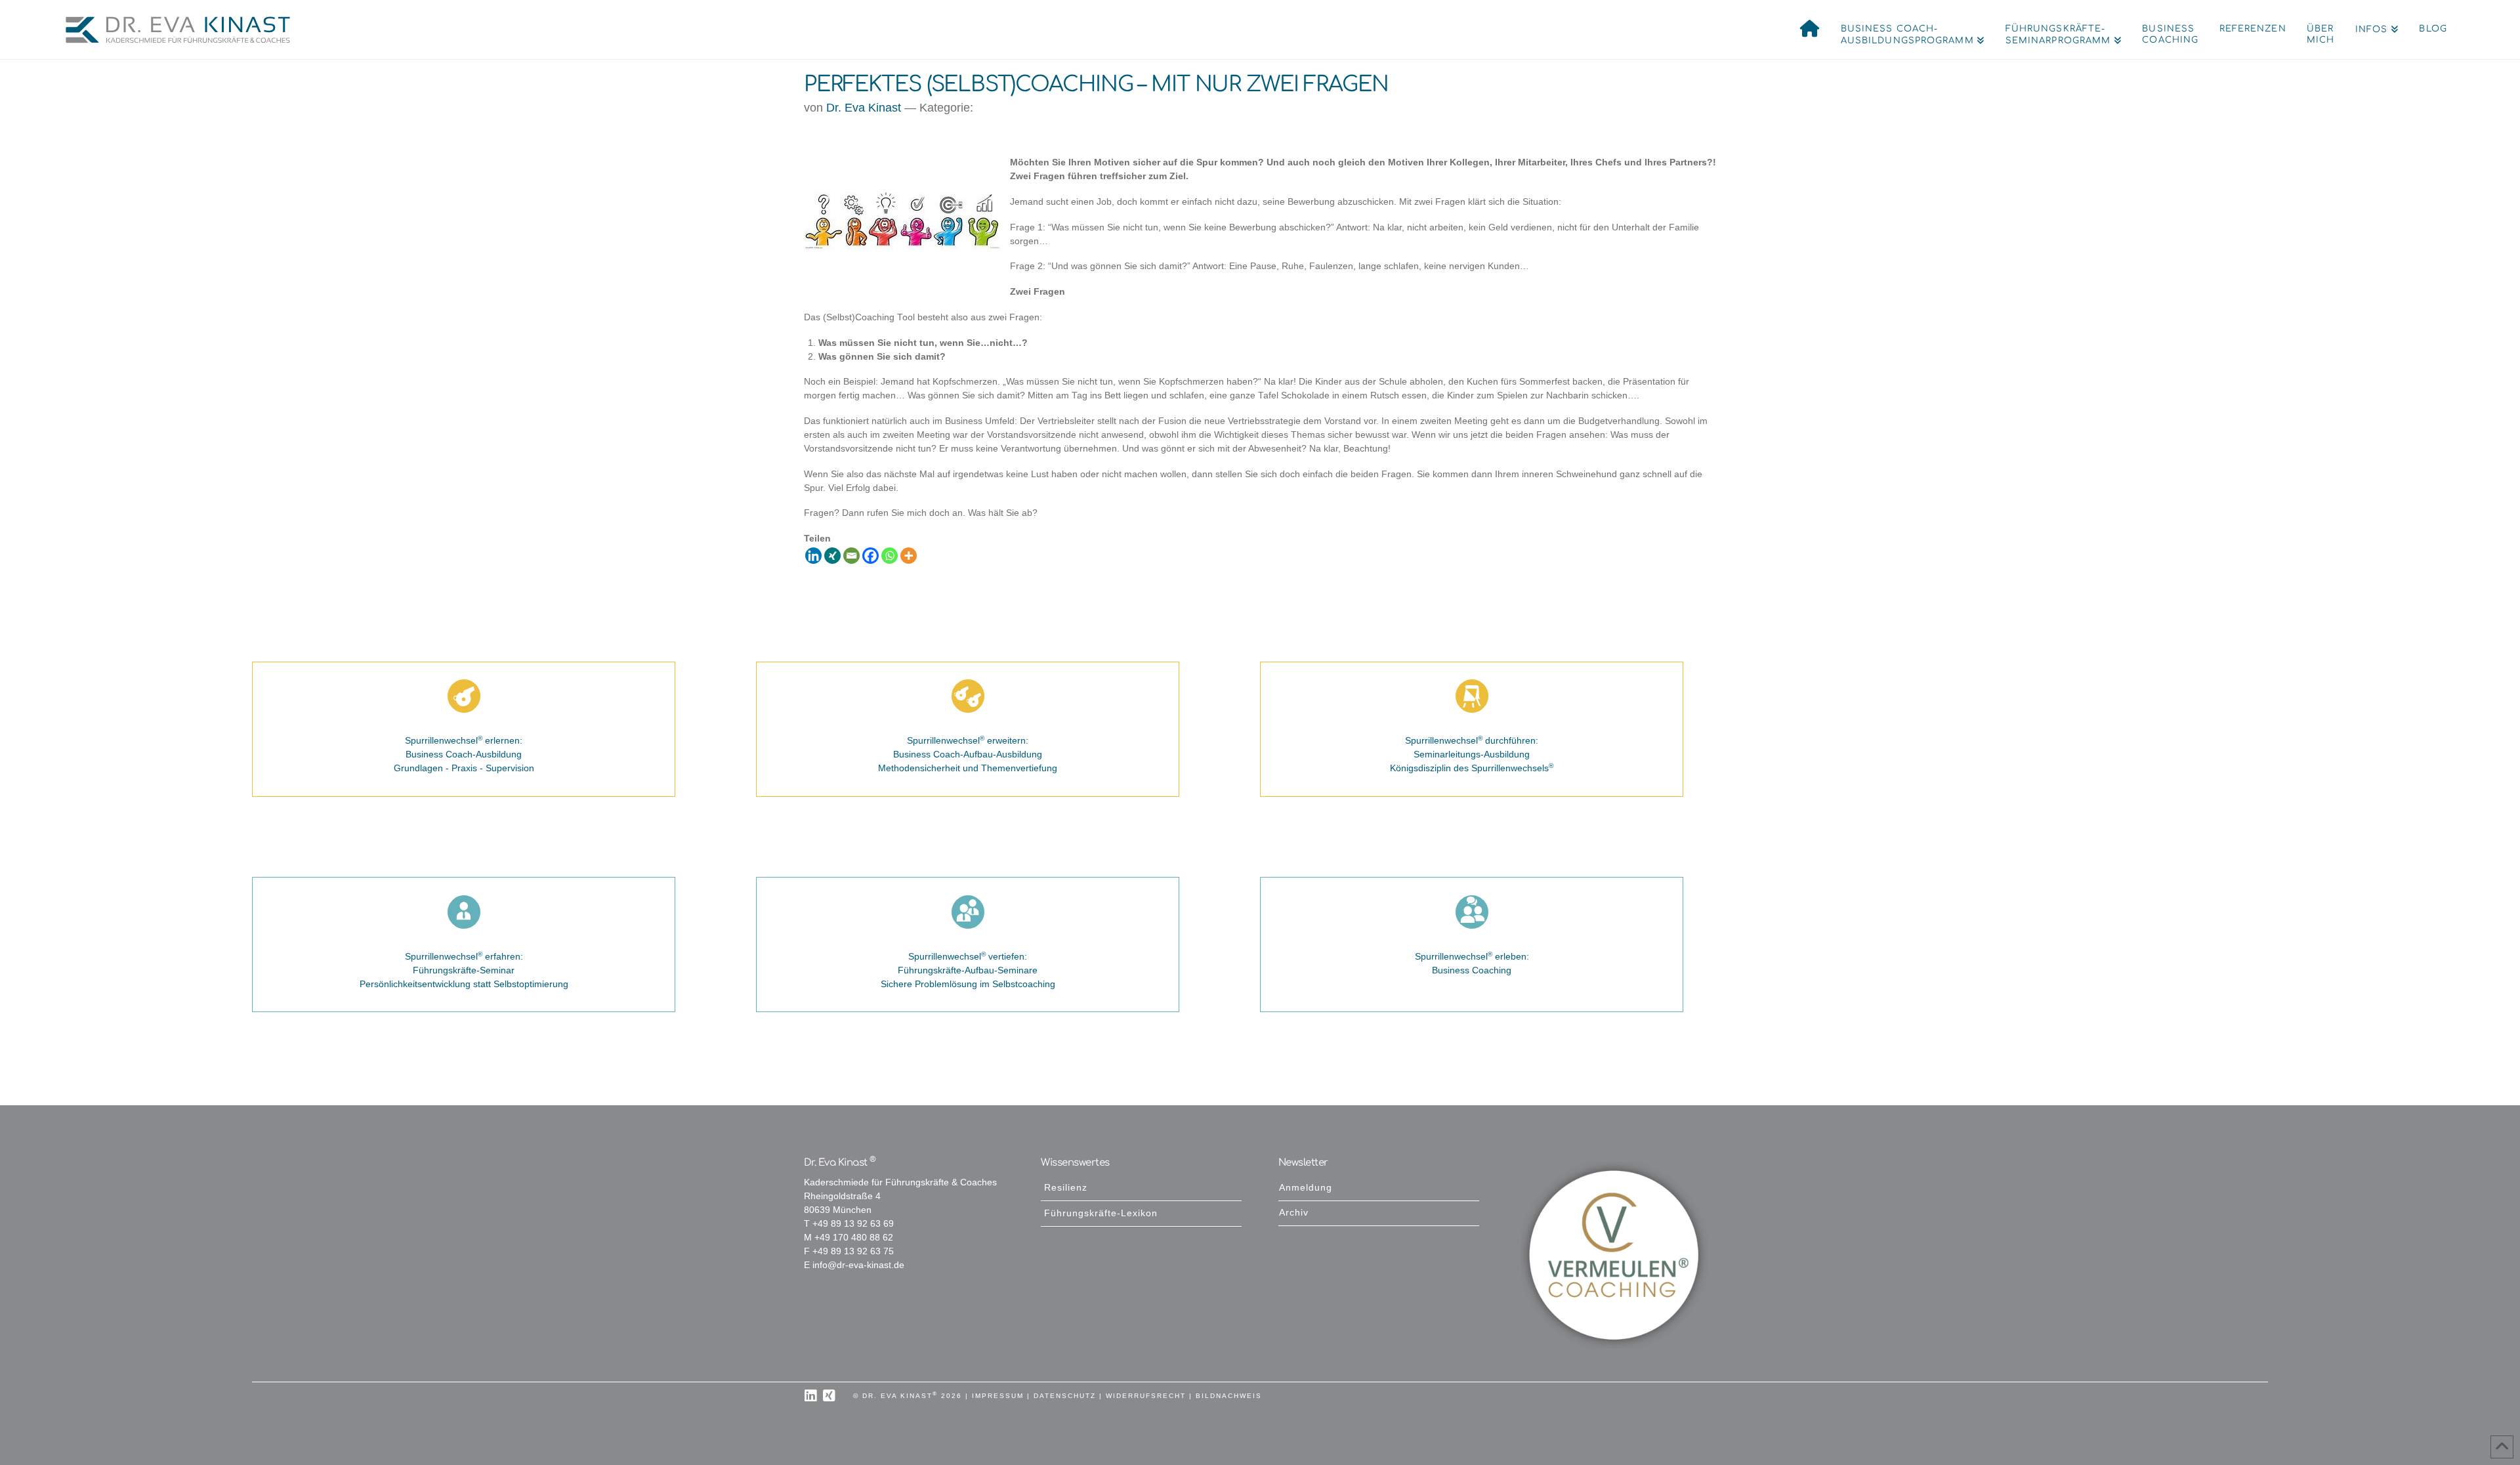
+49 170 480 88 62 (854, 1238)
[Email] (851, 556)
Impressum (998, 1396)
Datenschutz (1065, 1396)
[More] (909, 556)
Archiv (1294, 1213)
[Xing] (832, 556)
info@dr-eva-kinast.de (858, 1265)
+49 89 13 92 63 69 (853, 1224)
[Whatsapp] (890, 556)
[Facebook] (871, 556)
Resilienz (1066, 1188)
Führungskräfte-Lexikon (1101, 1213)
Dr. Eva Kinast (864, 108)
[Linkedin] (813, 556)
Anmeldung (1306, 1188)
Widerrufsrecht (1146, 1396)
